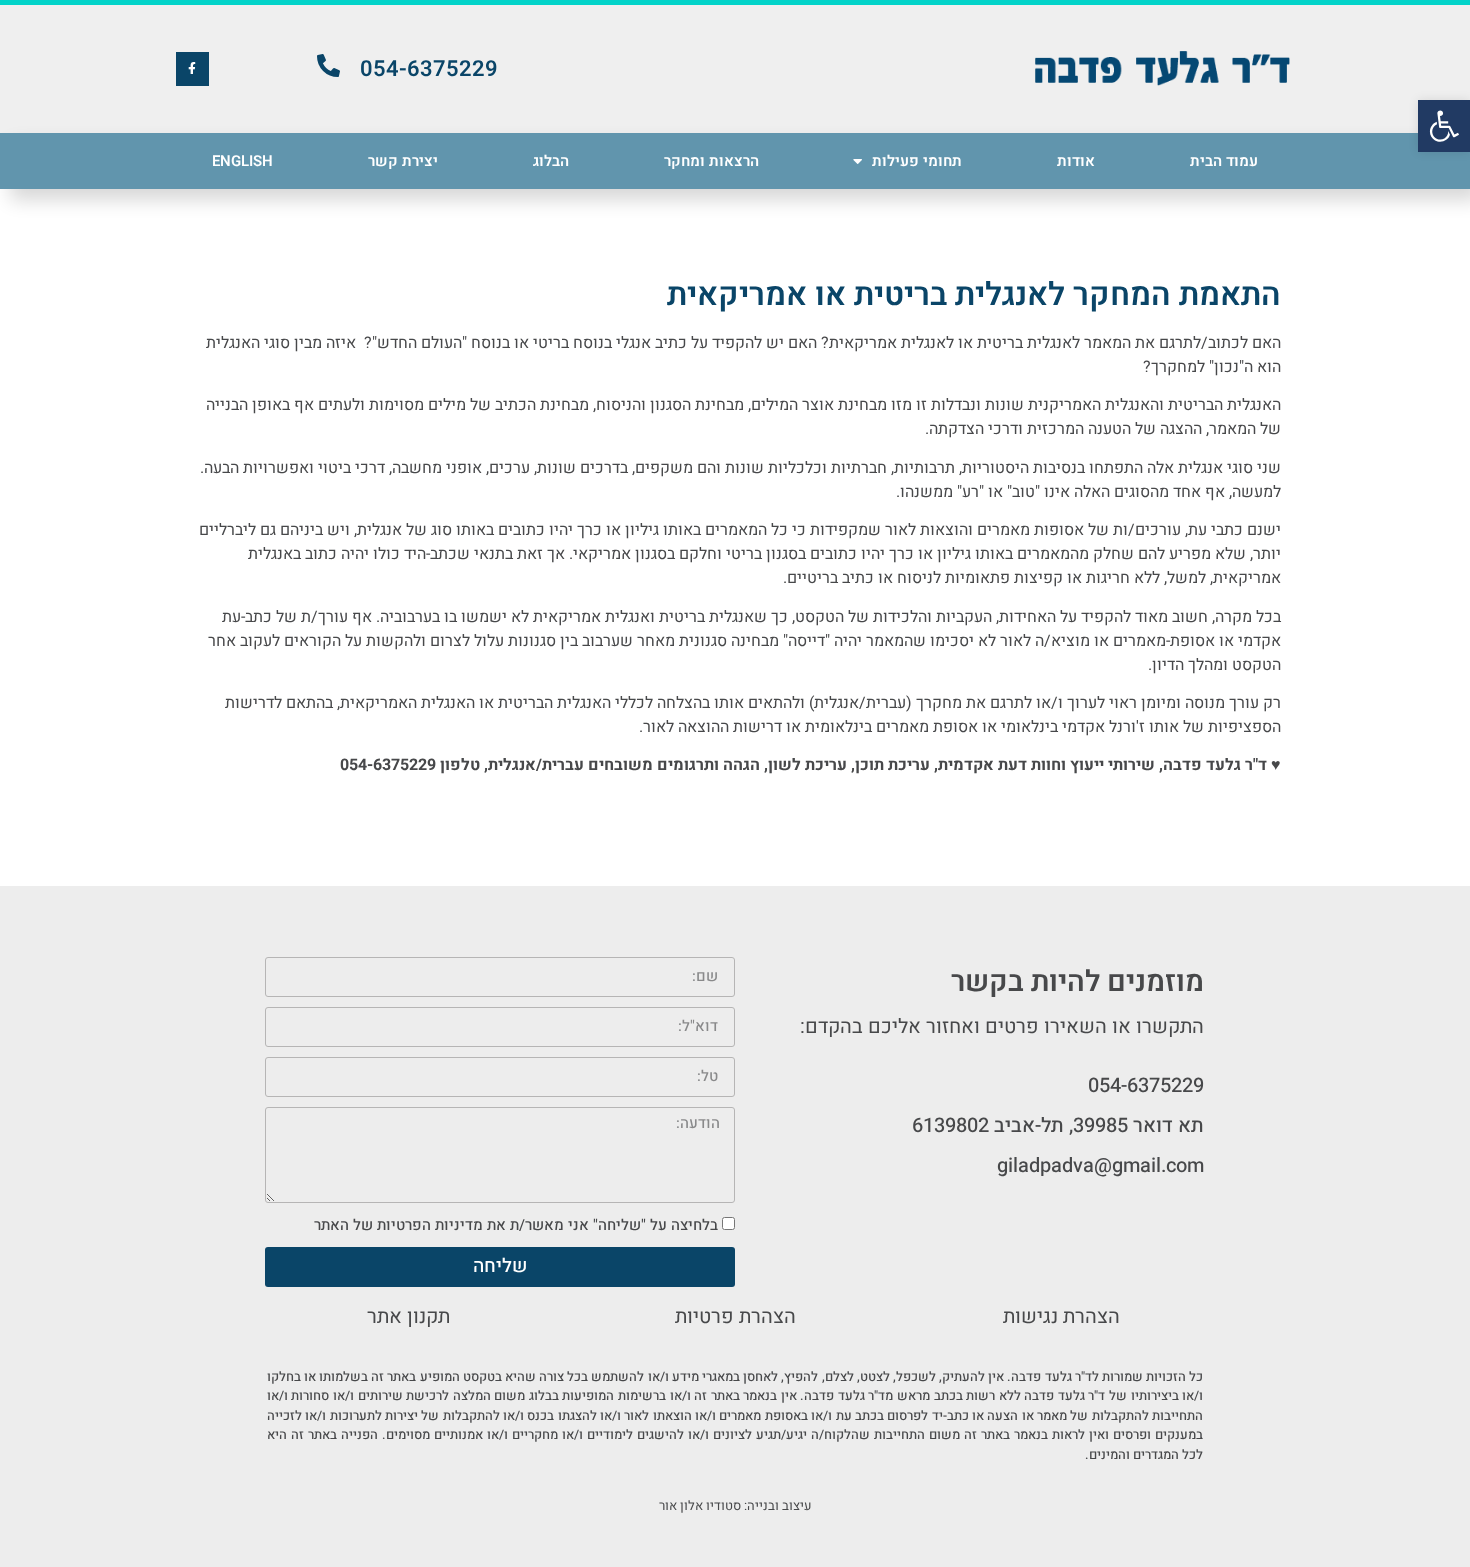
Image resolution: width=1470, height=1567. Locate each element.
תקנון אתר (408, 1316)
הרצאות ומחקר (711, 161)
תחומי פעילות (917, 161)
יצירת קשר (403, 161)
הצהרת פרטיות (735, 1316)
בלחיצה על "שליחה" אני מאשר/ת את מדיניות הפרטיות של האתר (516, 1225)
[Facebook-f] (193, 69)
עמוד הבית (1224, 161)
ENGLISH (242, 161)
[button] (1444, 126)
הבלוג (551, 161)
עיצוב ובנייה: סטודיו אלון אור (735, 1505)
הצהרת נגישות (1061, 1316)
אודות (1076, 161)
